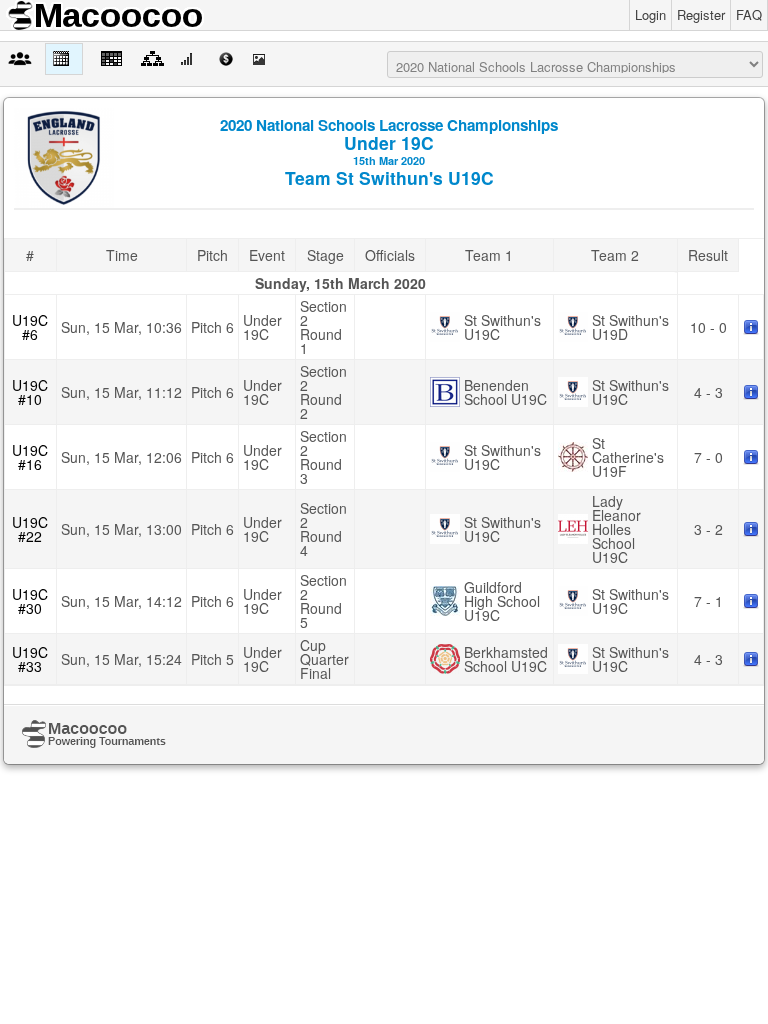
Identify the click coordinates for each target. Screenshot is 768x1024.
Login (650, 14)
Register (701, 14)
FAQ (749, 14)
